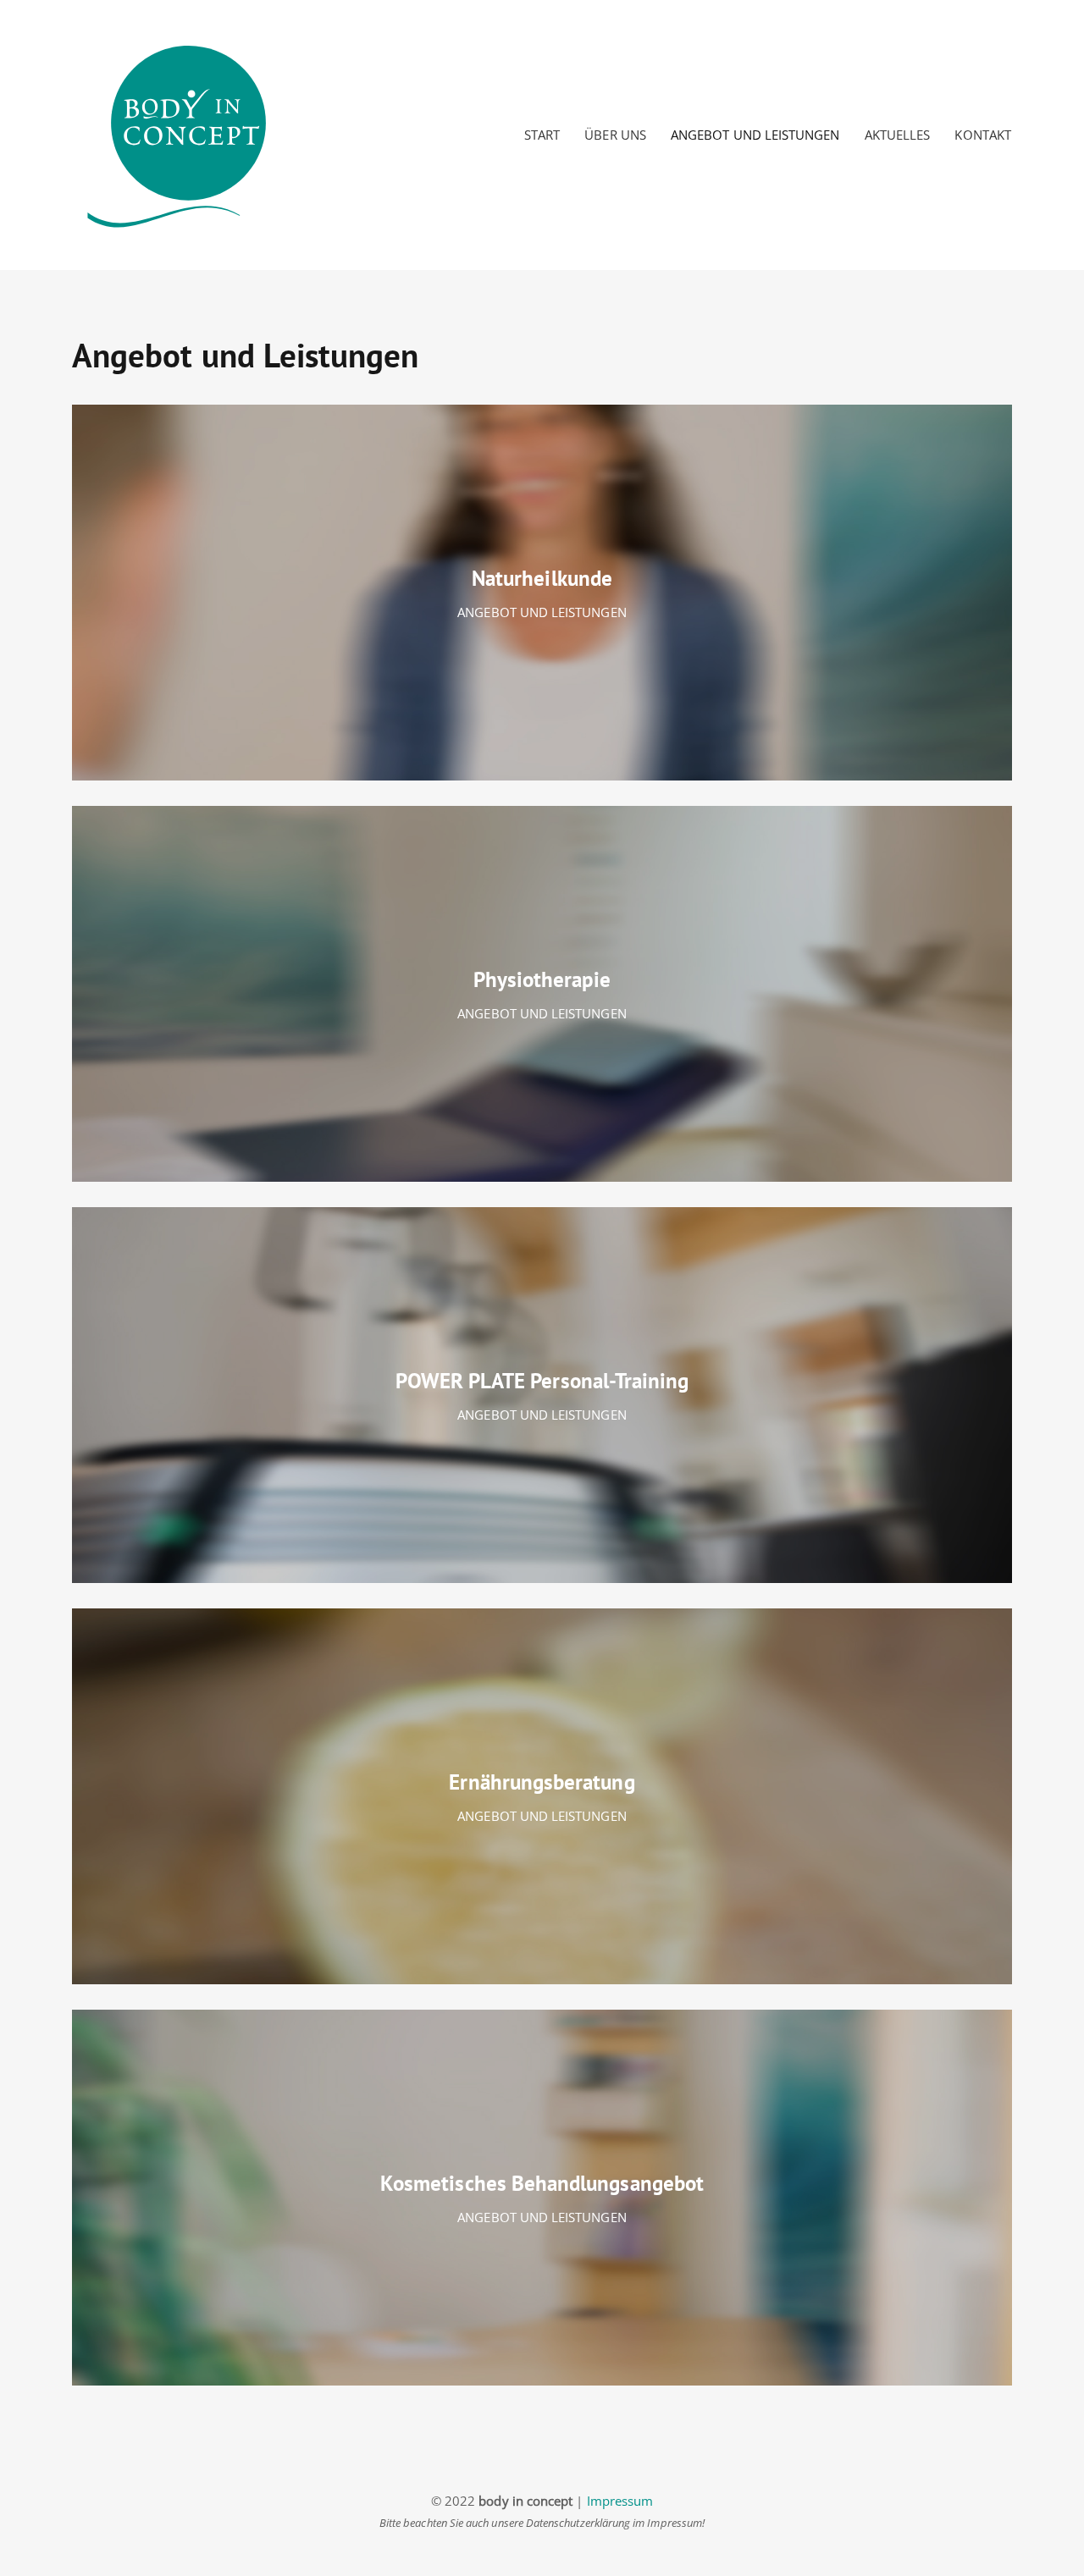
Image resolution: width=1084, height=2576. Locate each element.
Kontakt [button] (982, 135)
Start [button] (542, 135)
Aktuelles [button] (898, 135)
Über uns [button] (615, 135)
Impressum (620, 2501)
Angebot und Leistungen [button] (755, 135)
